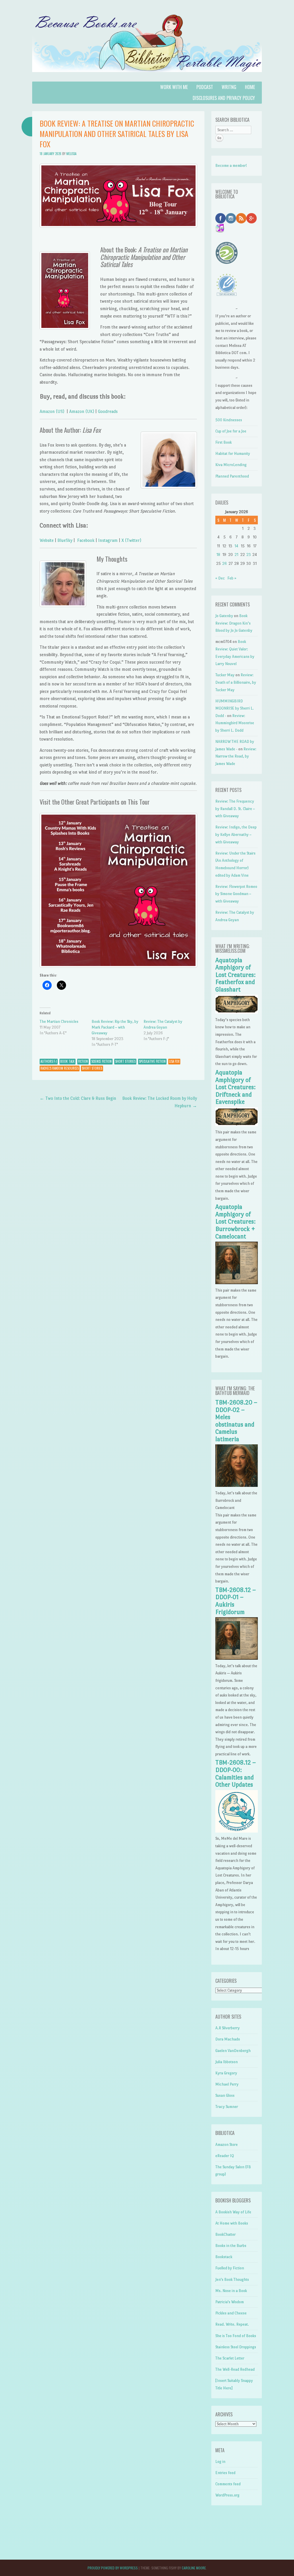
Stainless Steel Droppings (236, 2347)
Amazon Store (227, 2145)
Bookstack (224, 2257)
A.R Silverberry (228, 2028)
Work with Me (174, 87)
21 (236, 555)
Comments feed (228, 2484)
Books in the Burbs (231, 2246)
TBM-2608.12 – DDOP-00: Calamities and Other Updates (236, 1774)
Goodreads (108, 411)
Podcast (205, 87)
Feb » (232, 578)
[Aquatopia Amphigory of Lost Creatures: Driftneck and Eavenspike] (237, 1125)
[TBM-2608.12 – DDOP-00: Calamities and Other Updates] (237, 1831)
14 (236, 546)
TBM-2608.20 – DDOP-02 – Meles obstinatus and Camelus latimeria (236, 1421)
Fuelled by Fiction (230, 2268)
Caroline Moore (194, 2568)
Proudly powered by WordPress (113, 2568)
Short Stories (125, 1061)
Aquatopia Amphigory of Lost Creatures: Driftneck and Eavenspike (235, 1087)
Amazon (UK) (82, 411)
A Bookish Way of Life (233, 2212)
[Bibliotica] (147, 78)
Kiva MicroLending (231, 465)
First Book (224, 442)
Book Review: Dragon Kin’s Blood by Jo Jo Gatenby (234, 623)
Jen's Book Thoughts (232, 2280)
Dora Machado (228, 2039)
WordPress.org (227, 2495)
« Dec (220, 578)
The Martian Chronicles (59, 1022)
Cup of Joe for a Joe (231, 431)
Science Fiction (101, 1061)
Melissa (71, 154)
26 (225, 564)
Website (47, 540)
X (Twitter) (132, 540)
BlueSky (65, 540)
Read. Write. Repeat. (232, 2324)
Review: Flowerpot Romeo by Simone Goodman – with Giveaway (236, 894)
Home (250, 87)
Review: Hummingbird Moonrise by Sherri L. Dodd (235, 723)
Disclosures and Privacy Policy (224, 98)
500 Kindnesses (229, 420)
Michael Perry (227, 2084)
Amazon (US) (53, 411)
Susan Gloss (225, 2095)
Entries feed (225, 2473)
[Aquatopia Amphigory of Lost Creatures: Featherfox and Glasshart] (237, 1012)
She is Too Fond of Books (236, 2336)
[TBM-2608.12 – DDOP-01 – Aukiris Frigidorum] (237, 1658)
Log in (220, 2462)
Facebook (86, 540)
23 (249, 555)
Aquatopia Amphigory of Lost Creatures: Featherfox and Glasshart (235, 975)
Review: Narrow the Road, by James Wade (236, 756)
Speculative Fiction (152, 1061)
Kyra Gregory (226, 2073)
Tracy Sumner (227, 2107)
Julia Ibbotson (227, 2062)
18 (218, 555)
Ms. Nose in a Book (231, 2291)
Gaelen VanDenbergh (233, 2051)
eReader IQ (225, 2156)
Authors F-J (49, 1061)
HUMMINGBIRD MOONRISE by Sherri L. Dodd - (235, 708)
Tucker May (225, 675)
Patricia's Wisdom (230, 2302)
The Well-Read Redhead (235, 2369)
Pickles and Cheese (231, 2313)
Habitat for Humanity (233, 454)
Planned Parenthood (232, 476)
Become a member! (231, 166)
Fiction (83, 1061)
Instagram (108, 540)
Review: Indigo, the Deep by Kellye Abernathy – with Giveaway (236, 834)
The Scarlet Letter (230, 2358)
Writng (229, 87)
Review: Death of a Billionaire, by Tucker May (236, 682)
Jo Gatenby (224, 616)
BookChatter (226, 2234)
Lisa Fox (174, 1061)
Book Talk (67, 1061)
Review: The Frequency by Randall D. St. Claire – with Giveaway (235, 809)
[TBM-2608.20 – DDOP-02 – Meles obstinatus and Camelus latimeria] (237, 1486)
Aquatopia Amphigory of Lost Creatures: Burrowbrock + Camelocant (235, 1222)
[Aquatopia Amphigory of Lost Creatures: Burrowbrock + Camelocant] (237, 1283)
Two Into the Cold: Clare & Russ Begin (78, 1098)
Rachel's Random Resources (60, 1068)
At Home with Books (232, 2223)
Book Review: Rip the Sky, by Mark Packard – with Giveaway (115, 1027)
